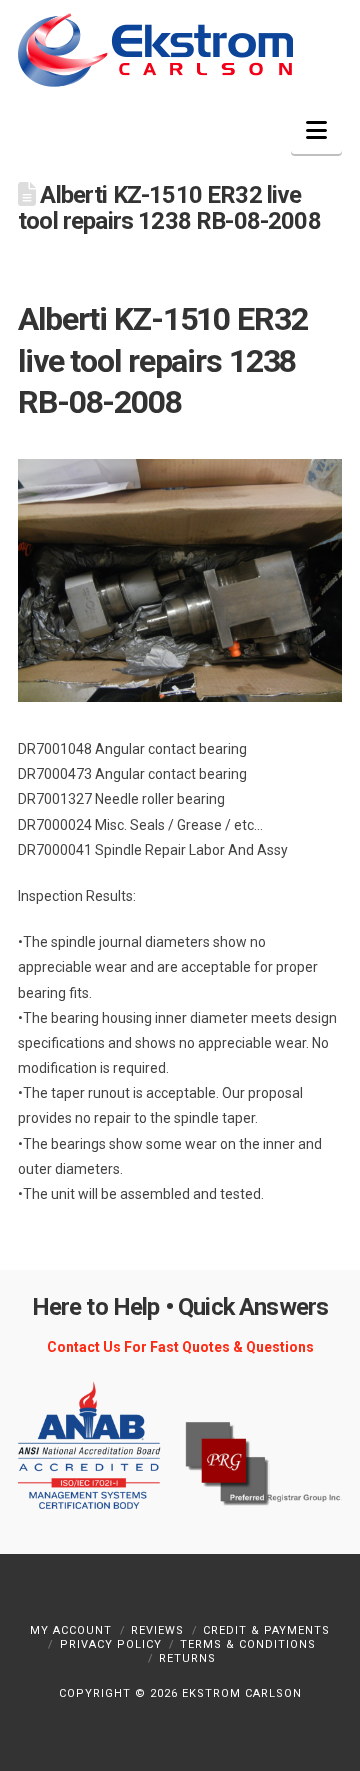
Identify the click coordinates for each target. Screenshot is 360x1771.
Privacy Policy (111, 1644)
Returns (187, 1658)
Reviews (157, 1630)
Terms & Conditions (248, 1644)
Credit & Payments (266, 1630)
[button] (316, 130)
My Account (71, 1630)
